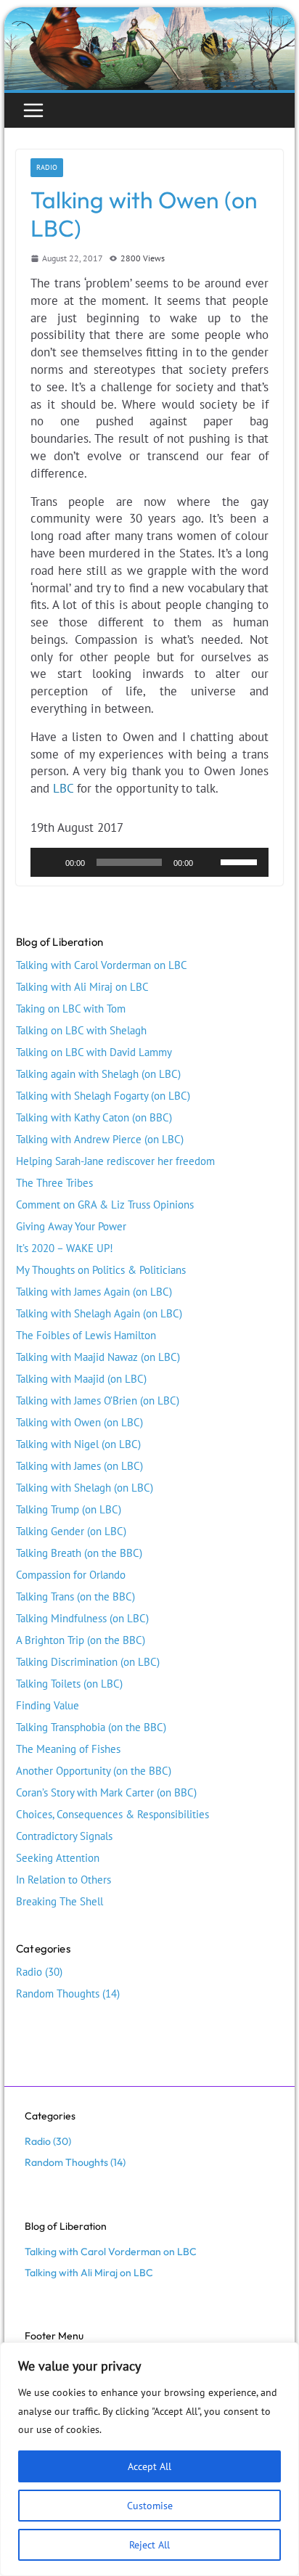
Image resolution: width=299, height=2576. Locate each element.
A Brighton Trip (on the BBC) (81, 1640)
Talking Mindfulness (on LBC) (82, 1618)
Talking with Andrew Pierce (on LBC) (100, 1139)
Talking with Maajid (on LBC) (81, 1379)
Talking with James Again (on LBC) (94, 1292)
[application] (149, 862)
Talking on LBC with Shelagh (81, 1030)
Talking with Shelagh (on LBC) (85, 1488)
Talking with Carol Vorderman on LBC (102, 965)
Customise (150, 2506)
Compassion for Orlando (71, 1575)
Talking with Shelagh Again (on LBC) (99, 1313)
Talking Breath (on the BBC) (79, 1553)
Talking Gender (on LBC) (71, 1531)
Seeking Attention (58, 1858)
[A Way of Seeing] (149, 15)
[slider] (241, 861)
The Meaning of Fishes (68, 1749)
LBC (63, 788)
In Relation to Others (64, 1880)
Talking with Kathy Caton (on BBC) (94, 1117)
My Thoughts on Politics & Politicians (101, 1270)
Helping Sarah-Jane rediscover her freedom (115, 1161)
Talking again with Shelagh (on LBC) (98, 1074)
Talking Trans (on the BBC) (75, 1596)
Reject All (149, 2545)
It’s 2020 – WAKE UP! (65, 1248)
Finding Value (48, 1705)
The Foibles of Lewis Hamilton (86, 1335)
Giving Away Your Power (71, 1226)
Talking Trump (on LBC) (69, 1509)
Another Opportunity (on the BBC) (94, 1771)
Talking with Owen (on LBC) (79, 1422)
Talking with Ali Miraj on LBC (82, 987)
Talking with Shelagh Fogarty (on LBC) (103, 1096)
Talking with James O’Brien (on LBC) (98, 1401)
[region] (149, 2459)
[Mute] (209, 862)
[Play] (49, 862)
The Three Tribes (54, 1183)
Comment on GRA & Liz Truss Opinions (105, 1205)
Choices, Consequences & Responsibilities (112, 1814)
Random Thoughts (58, 1994)
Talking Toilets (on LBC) (69, 1684)
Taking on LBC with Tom (71, 1009)
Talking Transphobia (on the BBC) (91, 1727)
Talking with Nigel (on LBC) (78, 1444)
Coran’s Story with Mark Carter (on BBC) (106, 1792)
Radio (47, 167)
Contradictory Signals (64, 1836)
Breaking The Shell (60, 1901)
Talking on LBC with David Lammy (94, 1052)
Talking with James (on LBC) (79, 1466)
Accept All (149, 2466)
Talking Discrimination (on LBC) (88, 1662)
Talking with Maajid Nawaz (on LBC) (98, 1357)
